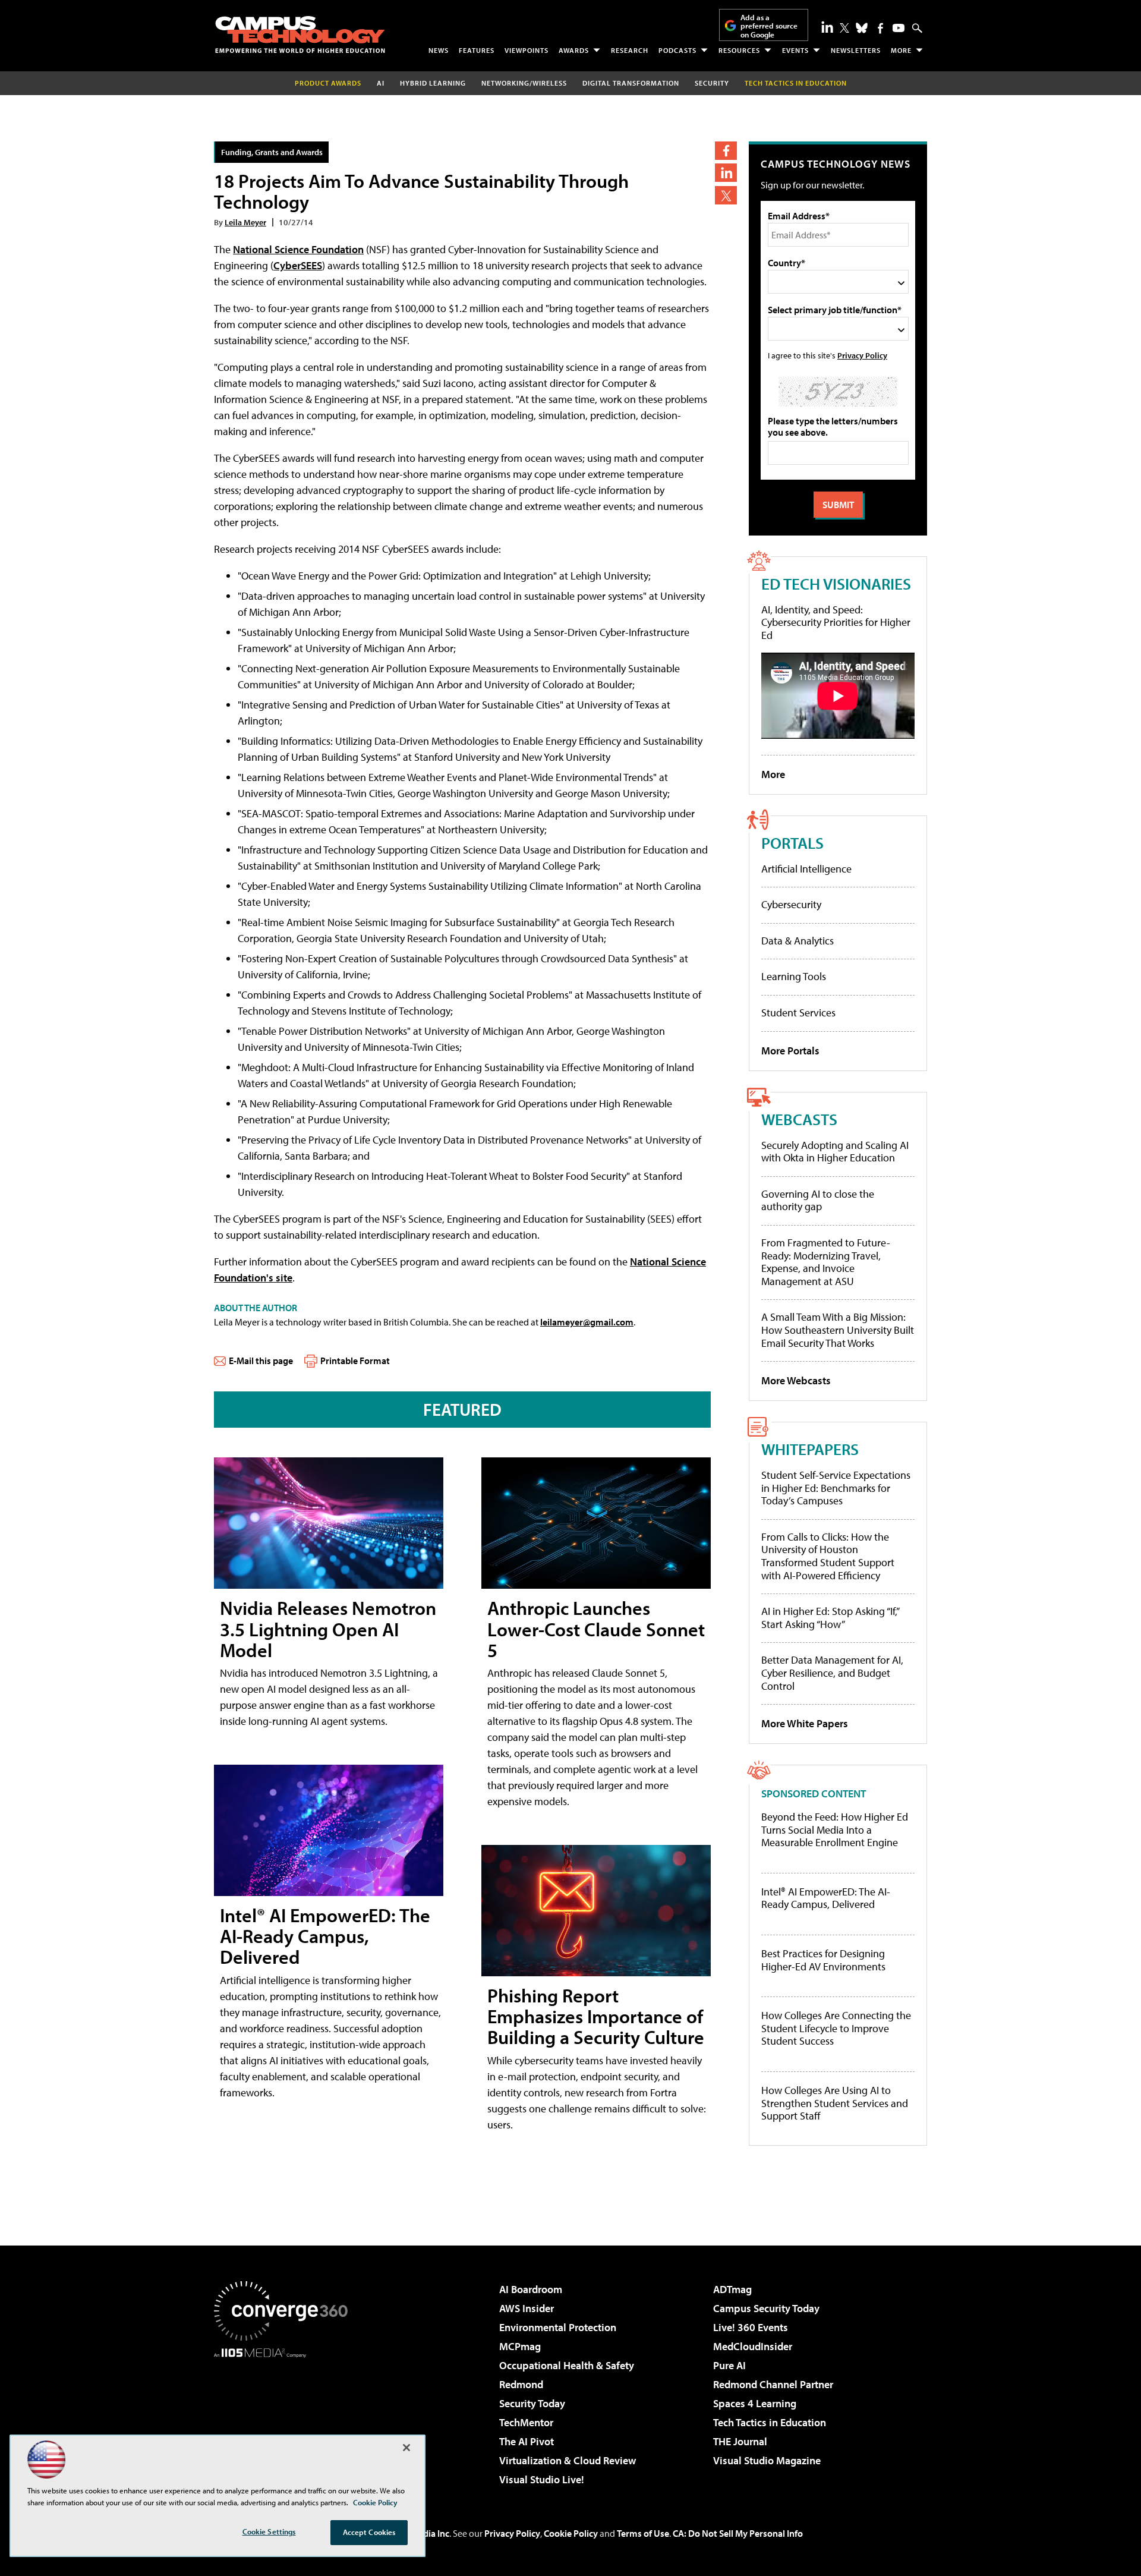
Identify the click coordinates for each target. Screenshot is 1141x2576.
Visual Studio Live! (542, 2479)
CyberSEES (298, 265)
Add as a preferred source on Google (769, 26)
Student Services (798, 1013)
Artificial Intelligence (806, 869)
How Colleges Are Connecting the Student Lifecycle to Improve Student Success (836, 2028)
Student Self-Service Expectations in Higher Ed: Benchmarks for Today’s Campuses (836, 1488)
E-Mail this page (261, 1361)
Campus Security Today (766, 2308)
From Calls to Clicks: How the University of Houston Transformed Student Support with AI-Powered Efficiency (828, 1556)
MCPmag (520, 2346)
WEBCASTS (799, 1119)
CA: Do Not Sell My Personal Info (738, 2533)
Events (795, 50)
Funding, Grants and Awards (272, 152)
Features (477, 50)
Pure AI (729, 2365)
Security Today (532, 2403)
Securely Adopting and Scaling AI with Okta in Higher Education (835, 1152)
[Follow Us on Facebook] (880, 28)
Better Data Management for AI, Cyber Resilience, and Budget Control (832, 1673)
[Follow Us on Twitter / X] (844, 28)
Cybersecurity (791, 904)
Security (712, 83)
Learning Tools (794, 976)
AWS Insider (527, 2308)
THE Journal (740, 2441)
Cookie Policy (571, 2533)
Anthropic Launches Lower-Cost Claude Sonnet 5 (596, 1629)
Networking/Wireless (524, 83)
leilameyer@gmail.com (587, 1322)
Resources (739, 50)
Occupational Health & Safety (567, 2365)
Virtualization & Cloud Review (568, 2460)
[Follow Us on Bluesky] (862, 28)
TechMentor (526, 2422)
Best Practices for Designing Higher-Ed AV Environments (823, 1960)
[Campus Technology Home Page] (300, 34)
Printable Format (355, 1361)
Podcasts (677, 50)
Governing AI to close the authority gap (818, 1200)
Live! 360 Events (751, 2327)
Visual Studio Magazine (767, 2460)
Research (630, 50)
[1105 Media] (285, 2418)
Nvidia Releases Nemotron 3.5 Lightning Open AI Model (328, 1629)
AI (381, 83)
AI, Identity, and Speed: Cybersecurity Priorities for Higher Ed (836, 622)
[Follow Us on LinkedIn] (827, 27)
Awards (574, 50)
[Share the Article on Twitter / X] (726, 195)
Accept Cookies (369, 2532)
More (901, 50)
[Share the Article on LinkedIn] (726, 173)
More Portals (790, 1051)
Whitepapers (810, 1449)
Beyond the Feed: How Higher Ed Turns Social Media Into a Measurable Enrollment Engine (835, 1830)
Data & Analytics (798, 941)
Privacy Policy (862, 355)
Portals (792, 843)
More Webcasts (796, 1380)
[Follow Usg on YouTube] (899, 28)
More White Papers (805, 1723)
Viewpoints (527, 50)
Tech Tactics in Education (770, 2422)
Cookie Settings (269, 2531)
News (439, 50)
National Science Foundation (298, 249)
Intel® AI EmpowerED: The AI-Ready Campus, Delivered (325, 1936)
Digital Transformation (631, 83)
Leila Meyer (245, 222)
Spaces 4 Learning (755, 2403)
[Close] (406, 2448)
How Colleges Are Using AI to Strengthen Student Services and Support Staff (835, 2103)
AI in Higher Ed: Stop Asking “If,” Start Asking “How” (830, 1618)
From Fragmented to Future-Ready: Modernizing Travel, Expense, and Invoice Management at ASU (826, 1262)
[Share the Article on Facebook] (726, 151)
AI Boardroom (531, 2289)
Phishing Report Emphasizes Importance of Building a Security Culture (596, 2016)
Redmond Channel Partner (773, 2384)
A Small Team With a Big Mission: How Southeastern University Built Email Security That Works (838, 1330)
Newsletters (856, 50)
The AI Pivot (527, 2441)
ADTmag (732, 2289)
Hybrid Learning (433, 83)
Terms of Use (643, 2533)
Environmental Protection (558, 2327)
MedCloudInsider (753, 2346)
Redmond (521, 2384)
